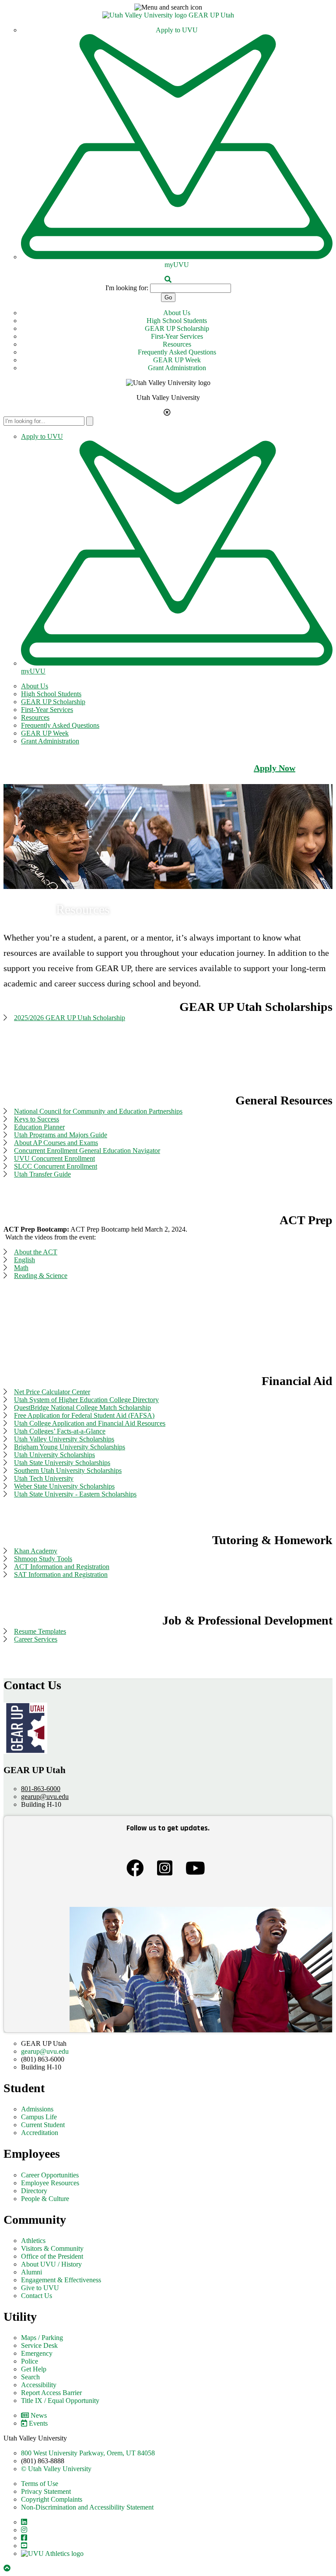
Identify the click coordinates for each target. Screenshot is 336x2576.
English (24, 1260)
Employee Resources (50, 2183)
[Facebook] (137, 1870)
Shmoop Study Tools (43, 1559)
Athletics (33, 2241)
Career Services (36, 1639)
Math (21, 1268)
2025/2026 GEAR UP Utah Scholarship (70, 1018)
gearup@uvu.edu (45, 1797)
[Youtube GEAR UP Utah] (198, 1870)
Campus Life (39, 2117)
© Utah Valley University (56, 2469)
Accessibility (39, 2385)
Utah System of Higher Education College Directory (86, 1400)
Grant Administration (177, 368)
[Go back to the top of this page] (8, 2568)
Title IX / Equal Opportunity (60, 2401)
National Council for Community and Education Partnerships (98, 1111)
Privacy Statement (46, 2491)
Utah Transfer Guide (42, 1174)
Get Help (34, 2369)
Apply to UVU (177, 30)
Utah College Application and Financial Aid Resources (90, 1423)
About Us (177, 313)
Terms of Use (40, 2484)
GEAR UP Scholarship (177, 328)
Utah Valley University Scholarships (64, 1439)
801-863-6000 (41, 1789)
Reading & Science (41, 1276)
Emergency (37, 2353)
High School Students (177, 321)
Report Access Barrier (51, 2393)
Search (30, 2377)
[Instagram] (167, 1870)
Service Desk (39, 2345)
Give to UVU (40, 2288)
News (39, 2415)
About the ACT (36, 1252)
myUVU (177, 265)
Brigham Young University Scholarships (70, 1447)
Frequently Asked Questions (177, 352)
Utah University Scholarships (54, 1455)
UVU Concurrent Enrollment (54, 1158)
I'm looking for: (127, 288)
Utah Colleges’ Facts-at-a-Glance (60, 1431)
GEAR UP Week (177, 360)
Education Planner (39, 1127)
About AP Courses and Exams (56, 1143)
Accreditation (40, 2133)
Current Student (43, 2125)
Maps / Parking (42, 2338)
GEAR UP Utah (211, 15)
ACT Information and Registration (62, 1567)
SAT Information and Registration (61, 1574)
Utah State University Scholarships (62, 1463)
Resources (177, 344)
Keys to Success (37, 1119)
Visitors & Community (52, 2248)
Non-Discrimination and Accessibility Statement (87, 2507)
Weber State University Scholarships (64, 1486)
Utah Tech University (44, 1478)
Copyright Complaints (52, 2499)
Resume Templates (40, 1631)
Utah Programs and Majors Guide (61, 1135)
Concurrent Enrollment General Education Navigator (87, 1151)
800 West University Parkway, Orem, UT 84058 (88, 2453)
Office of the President (52, 2256)
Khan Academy (36, 1551)
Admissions (37, 2109)
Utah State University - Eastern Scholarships (75, 1494)
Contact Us (37, 2296)
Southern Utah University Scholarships (68, 1470)
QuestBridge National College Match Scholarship (82, 1408)
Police (30, 2361)
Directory (34, 2191)
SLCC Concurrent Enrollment (56, 1166)
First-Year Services (177, 336)
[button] (168, 7)
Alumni (31, 2272)
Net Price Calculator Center (52, 1392)
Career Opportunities (50, 2175)
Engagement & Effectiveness (61, 2280)
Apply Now (275, 768)
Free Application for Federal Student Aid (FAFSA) (84, 1415)
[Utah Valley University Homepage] (145, 15)
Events (38, 2423)
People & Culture (45, 2199)
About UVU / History (51, 2264)
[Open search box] (168, 279)
